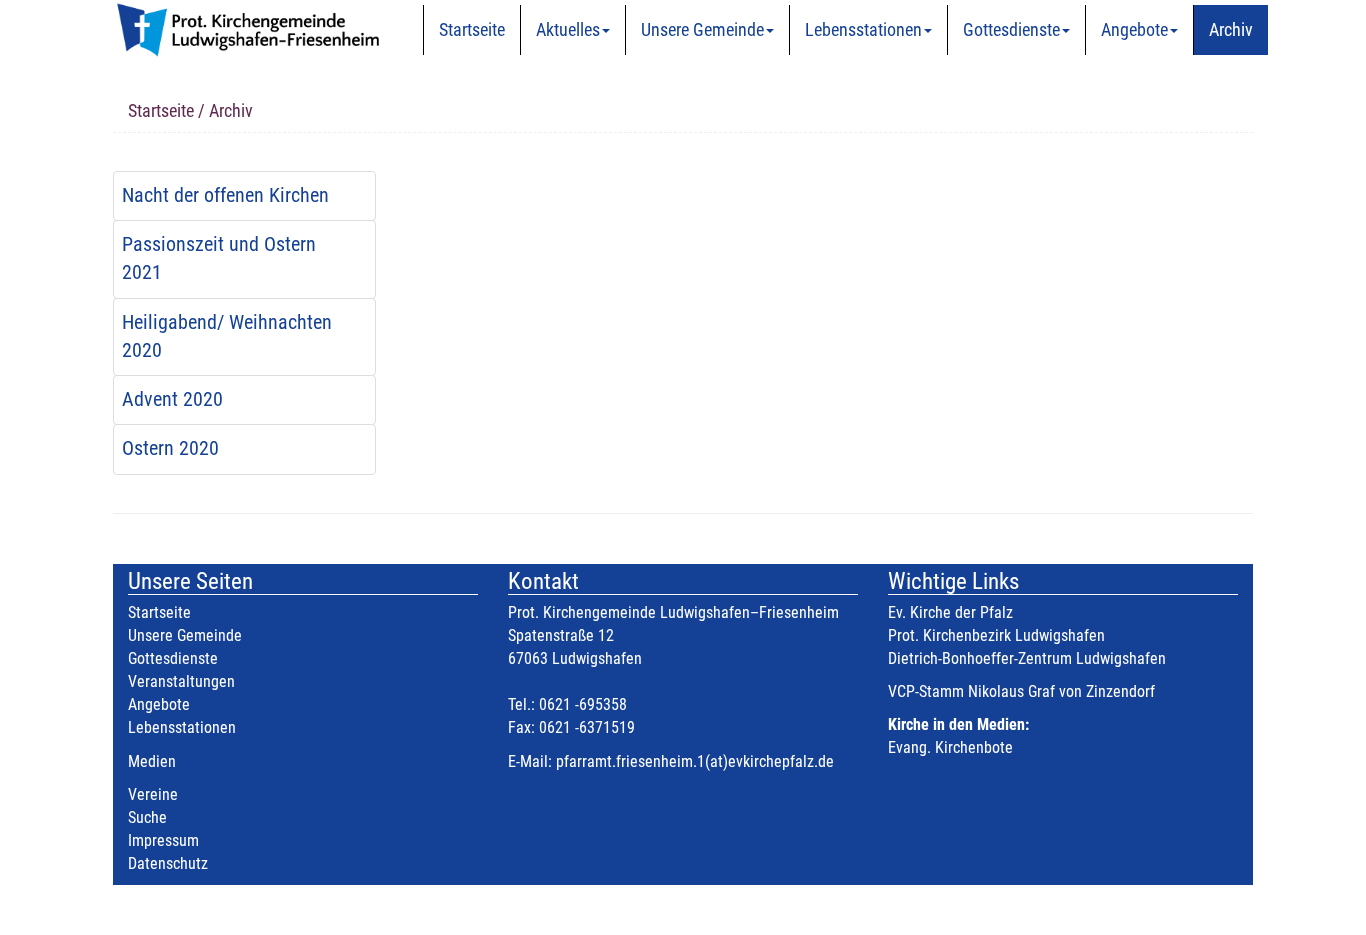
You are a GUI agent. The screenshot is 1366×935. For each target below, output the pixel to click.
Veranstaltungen (181, 681)
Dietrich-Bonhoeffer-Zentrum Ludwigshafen (1027, 658)
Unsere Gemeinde (702, 29)
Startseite (472, 29)
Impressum (163, 840)
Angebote (1134, 29)
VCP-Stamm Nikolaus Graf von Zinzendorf (1021, 691)
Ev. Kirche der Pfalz (950, 612)
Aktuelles (568, 29)
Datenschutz (168, 863)
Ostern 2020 (170, 448)
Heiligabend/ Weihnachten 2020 (227, 336)
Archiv (1231, 29)
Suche (147, 817)
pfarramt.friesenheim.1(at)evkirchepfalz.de (695, 761)
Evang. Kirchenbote (950, 747)
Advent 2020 (172, 399)
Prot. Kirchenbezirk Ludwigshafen (996, 635)
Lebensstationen (863, 29)
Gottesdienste (1011, 29)
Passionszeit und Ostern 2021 (219, 258)
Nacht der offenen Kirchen (225, 195)
